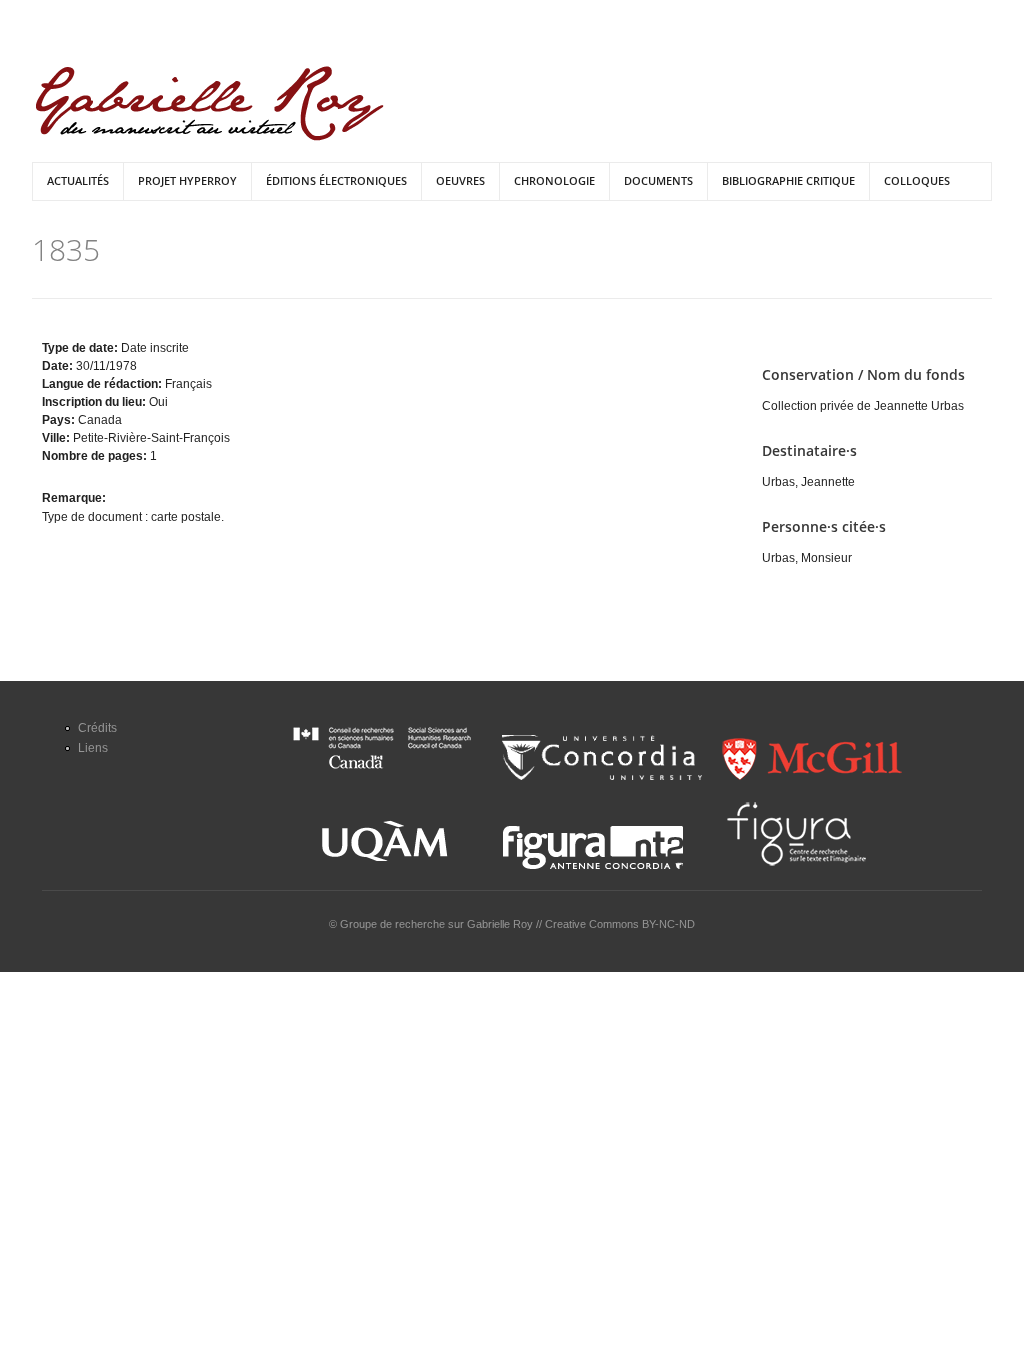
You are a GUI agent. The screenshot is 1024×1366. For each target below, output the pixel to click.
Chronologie (554, 180)
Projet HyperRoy (187, 180)
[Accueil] (209, 103)
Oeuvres (460, 180)
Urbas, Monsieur (807, 558)
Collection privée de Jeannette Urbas (863, 406)
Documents (658, 180)
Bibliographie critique (788, 180)
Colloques (917, 180)
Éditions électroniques (336, 180)
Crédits (97, 728)
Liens (93, 748)
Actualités (78, 180)
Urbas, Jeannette (808, 482)
